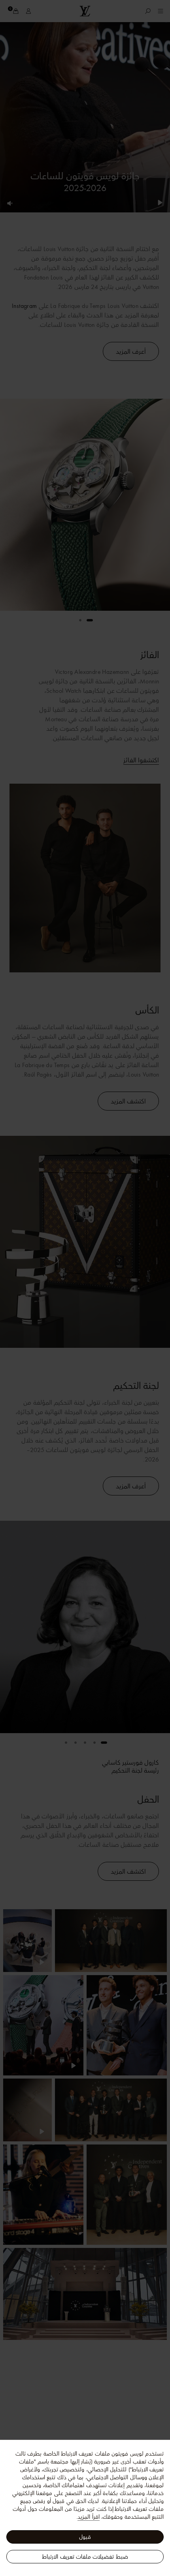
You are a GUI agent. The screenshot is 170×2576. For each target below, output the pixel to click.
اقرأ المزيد (88, 2517)
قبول (85, 2537)
